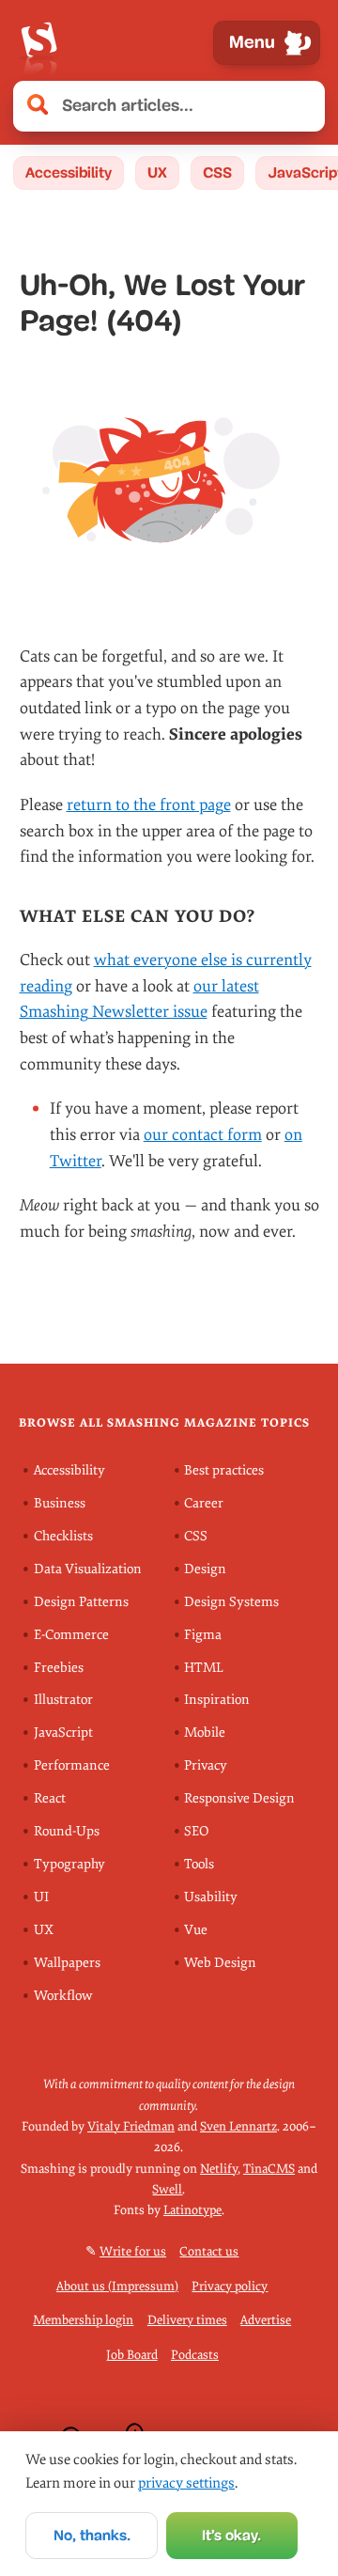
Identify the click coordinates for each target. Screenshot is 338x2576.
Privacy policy (230, 2286)
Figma (203, 1635)
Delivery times (187, 2320)
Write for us (133, 2251)
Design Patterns (81, 1602)
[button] (300, 106)
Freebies (59, 1668)
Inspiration (217, 1700)
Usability (211, 1897)
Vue (196, 1930)
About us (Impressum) (117, 2286)
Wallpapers (67, 1963)
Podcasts (195, 2355)
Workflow (63, 1996)
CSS (217, 172)
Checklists (63, 1536)
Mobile (205, 1733)
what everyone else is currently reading (166, 973)
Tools (199, 1864)
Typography (69, 1864)
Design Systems (231, 1602)
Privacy (206, 1765)
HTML (204, 1668)
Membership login (83, 2320)
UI (41, 1897)
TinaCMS (269, 2169)
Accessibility (69, 172)
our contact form (203, 1135)
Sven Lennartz (238, 2126)
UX (157, 172)
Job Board (132, 2355)
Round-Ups (67, 1831)
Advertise (266, 2320)
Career (204, 1503)
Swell (167, 2189)
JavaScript (63, 1733)
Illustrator (63, 1700)
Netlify (219, 2169)
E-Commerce (71, 1635)
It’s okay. (231, 2535)
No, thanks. (92, 2535)
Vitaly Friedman (131, 2126)
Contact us (209, 2251)
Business (60, 1503)
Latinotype (192, 2210)
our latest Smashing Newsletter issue (139, 999)
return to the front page (149, 805)
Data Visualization (88, 1569)
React (50, 1798)
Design (205, 1569)
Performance (72, 1765)
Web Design (220, 1963)
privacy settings (186, 2483)
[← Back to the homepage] (38, 43)
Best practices (224, 1470)
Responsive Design (239, 1798)
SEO (196, 1831)
